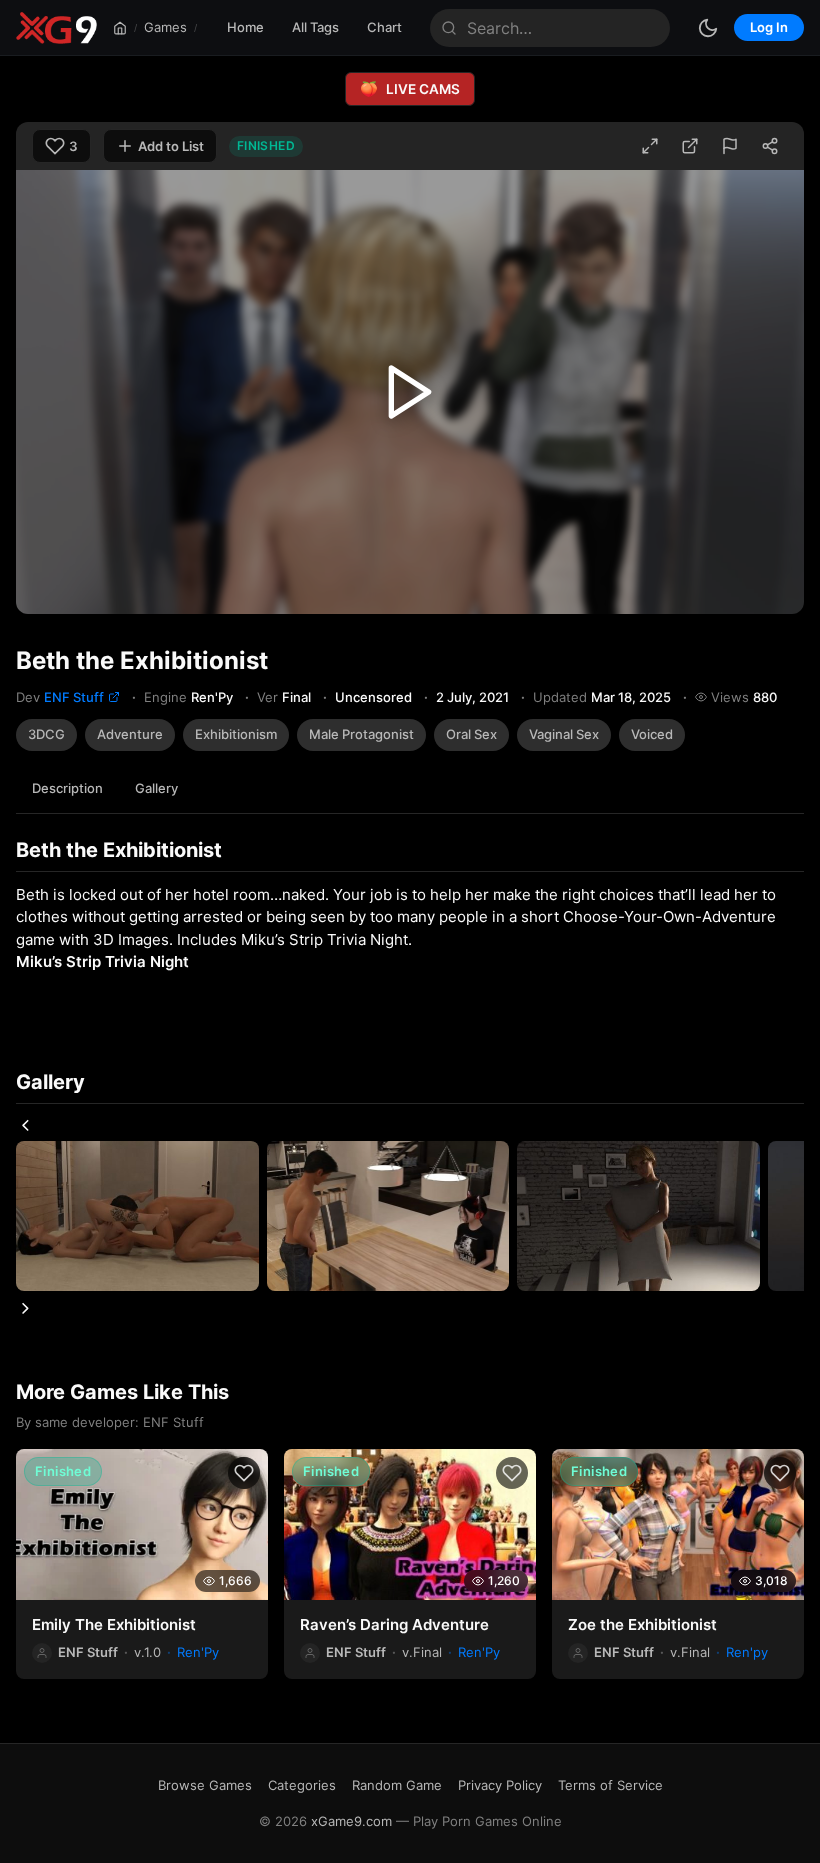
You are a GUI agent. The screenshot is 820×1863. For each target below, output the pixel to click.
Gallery (156, 788)
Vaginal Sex (564, 734)
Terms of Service (610, 1785)
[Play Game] (410, 391)
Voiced (652, 734)
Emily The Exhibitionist (114, 1624)
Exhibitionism (236, 734)
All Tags (315, 27)
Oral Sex (471, 734)
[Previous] (25, 1125)
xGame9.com (351, 1821)
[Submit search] (449, 28)
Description (67, 788)
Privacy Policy (500, 1785)
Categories (302, 1785)
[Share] (770, 146)
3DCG (46, 734)
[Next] (25, 1308)
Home (245, 27)
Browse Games (205, 1785)
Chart (384, 27)
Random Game (397, 1785)
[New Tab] (690, 146)
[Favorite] (244, 1473)
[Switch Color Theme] (708, 28)
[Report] (730, 146)
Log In (769, 27)
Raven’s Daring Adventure (394, 1624)
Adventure (130, 734)
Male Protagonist (361, 734)
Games (165, 27)
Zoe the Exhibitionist (642, 1624)
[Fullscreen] (650, 146)
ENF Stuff (74, 697)
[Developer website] (114, 697)
